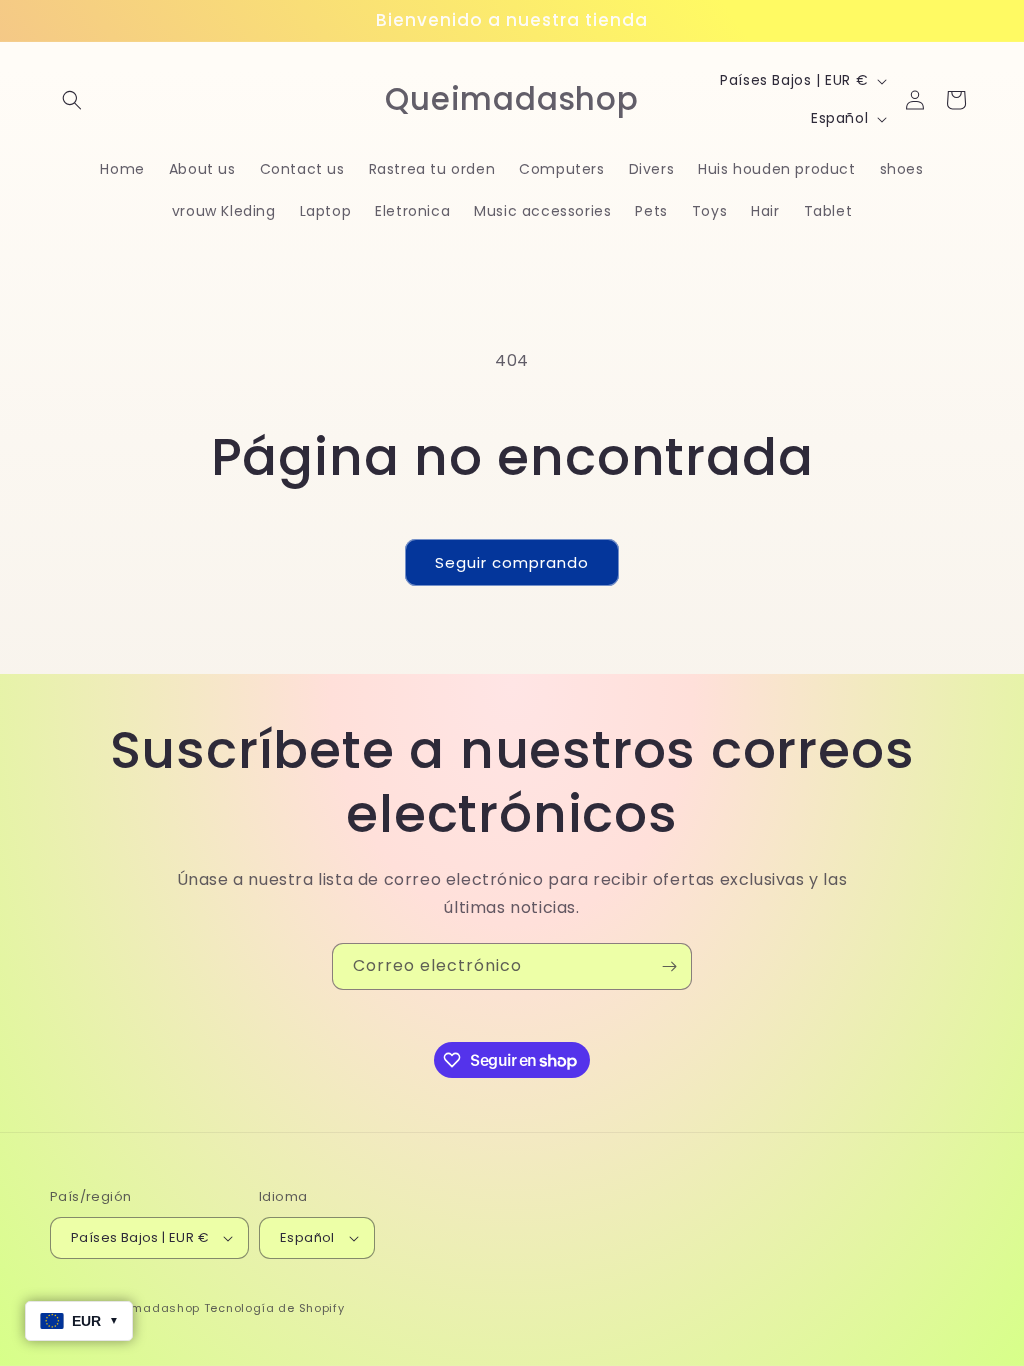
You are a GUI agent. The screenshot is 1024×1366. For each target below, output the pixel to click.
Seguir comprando (512, 562)
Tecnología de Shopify (274, 1308)
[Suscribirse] (669, 966)
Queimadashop (151, 1308)
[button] (72, 100)
